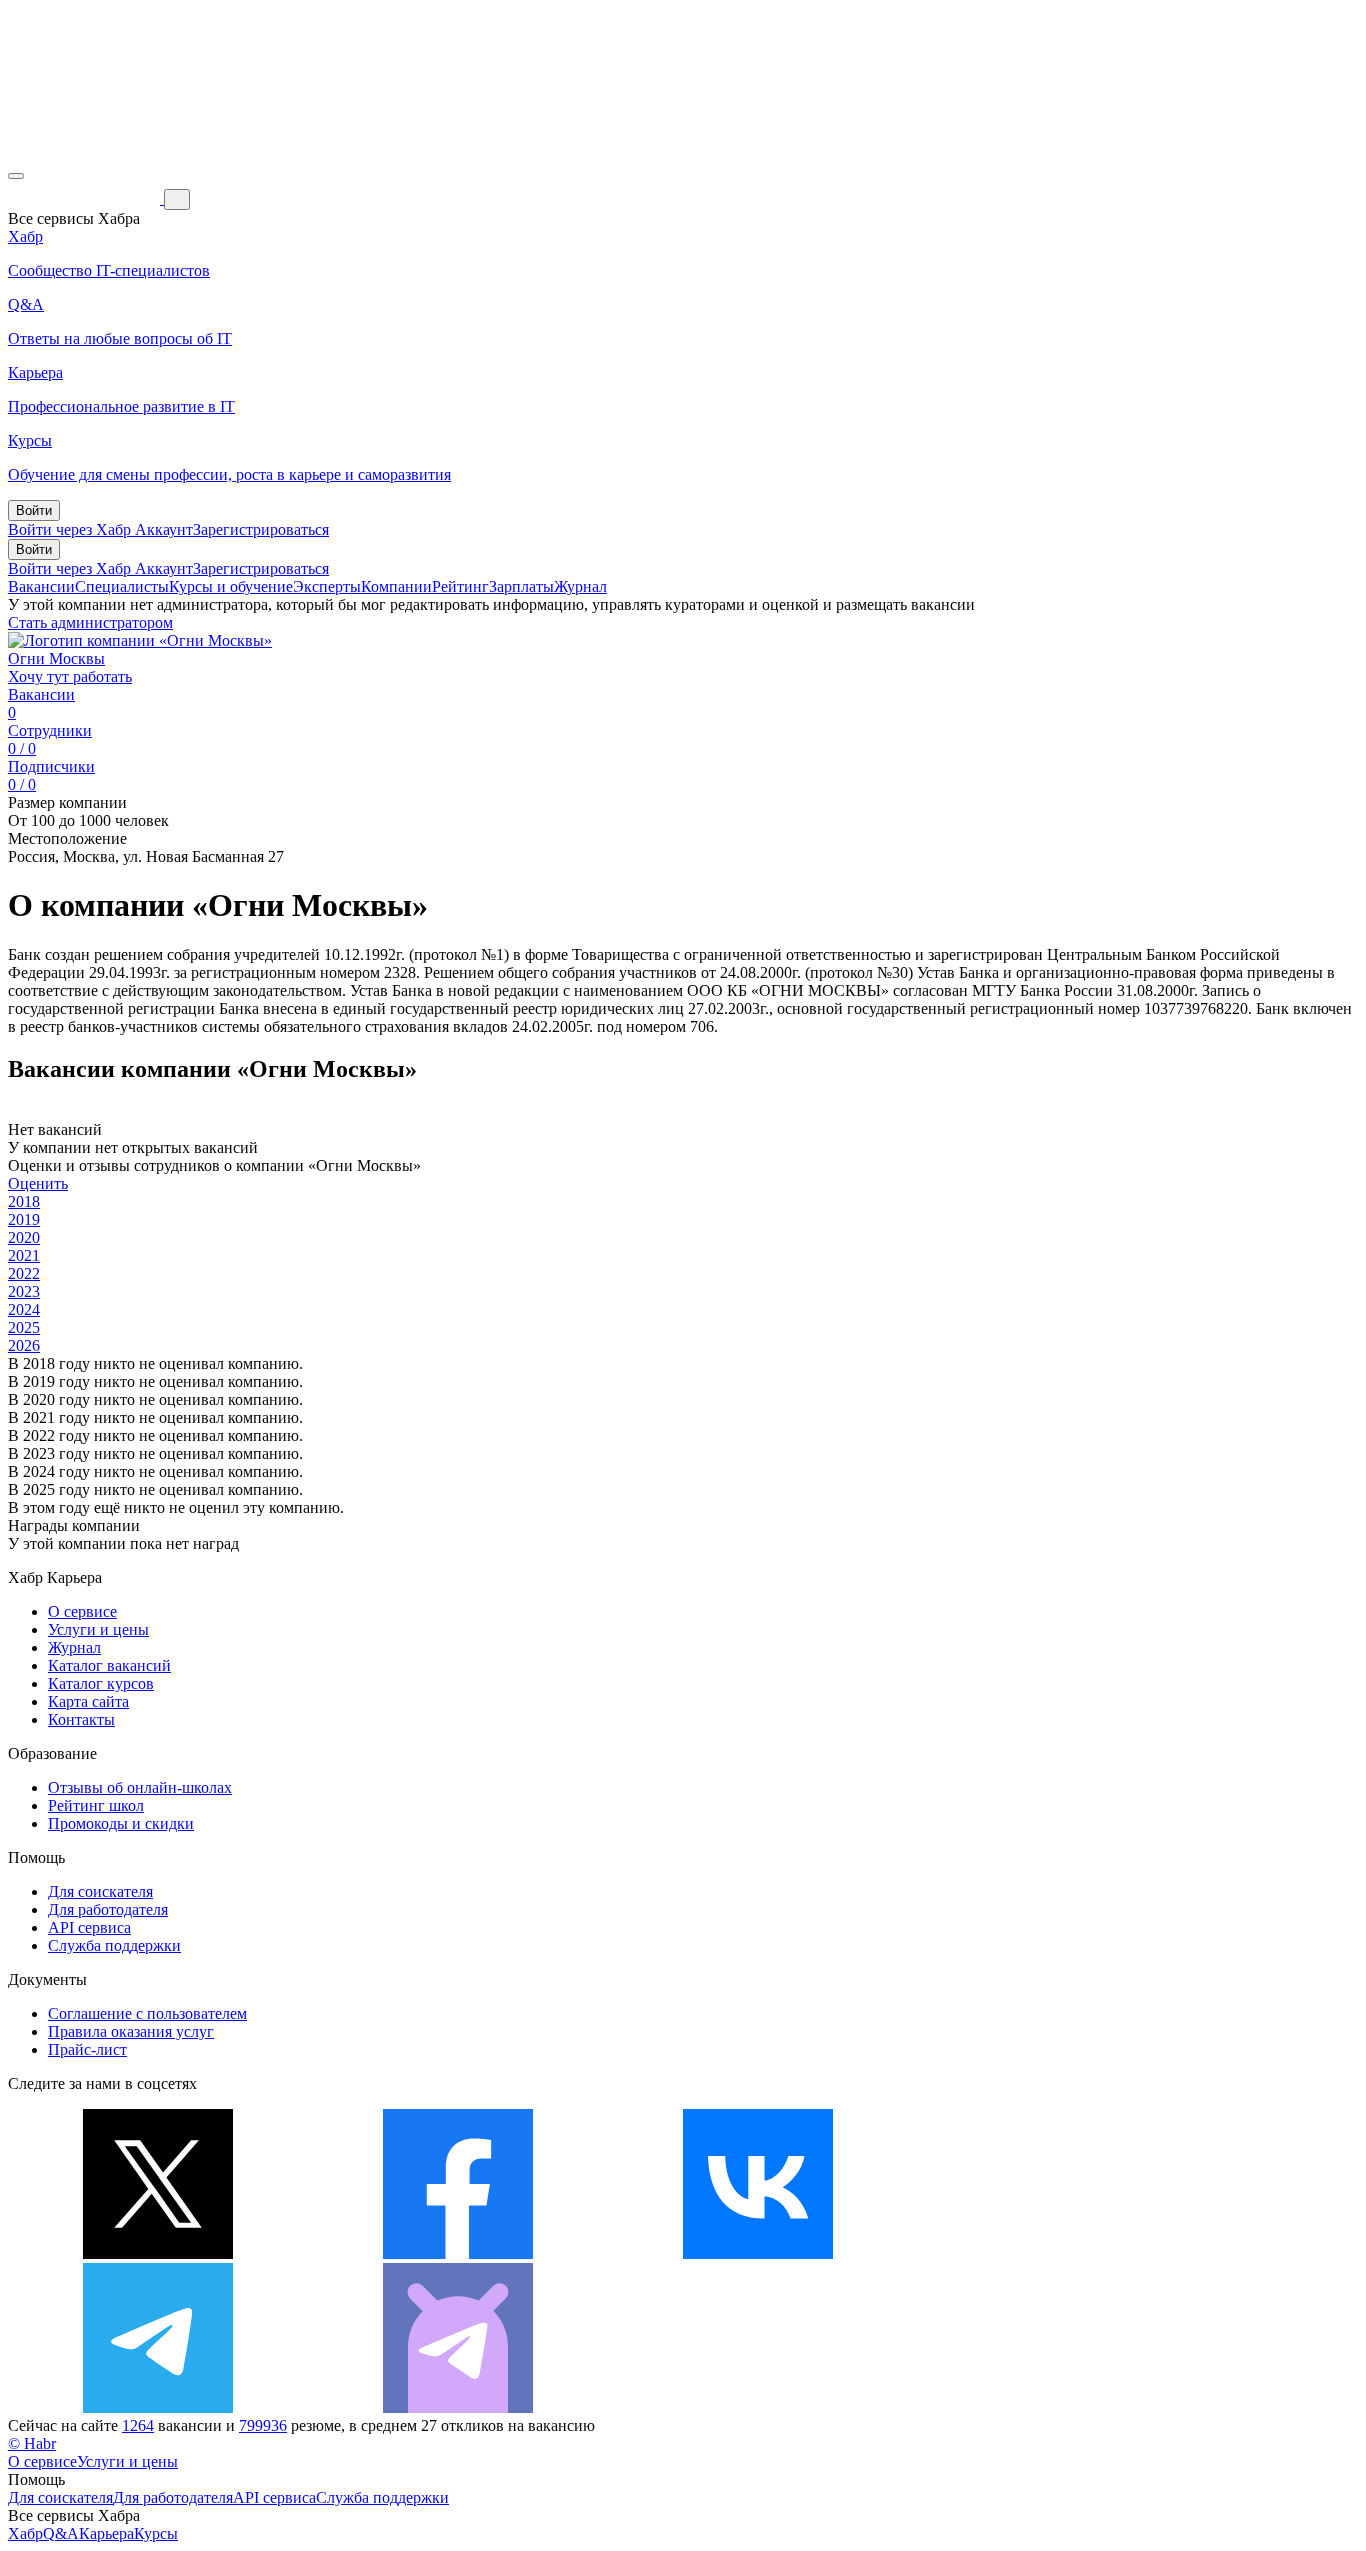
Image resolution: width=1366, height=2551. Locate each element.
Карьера (106, 2533)
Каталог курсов (101, 1683)
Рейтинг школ (96, 1805)
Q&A (61, 2533)
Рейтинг (460, 586)
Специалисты (122, 586)
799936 (263, 2425)
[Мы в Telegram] (158, 2407)
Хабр (25, 2533)
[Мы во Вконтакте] (758, 2253)
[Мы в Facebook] (458, 2253)
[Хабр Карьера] (86, 198)
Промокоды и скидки (121, 1823)
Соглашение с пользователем (147, 2013)
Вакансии (41, 586)
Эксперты (327, 586)
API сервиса (89, 1927)
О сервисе (82, 1611)
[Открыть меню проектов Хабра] (16, 176)
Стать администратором (90, 622)
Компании (396, 586)
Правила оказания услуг (131, 2031)
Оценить (38, 1183)
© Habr (32, 2443)
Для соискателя (100, 1891)
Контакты (81, 1719)
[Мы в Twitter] (158, 2253)
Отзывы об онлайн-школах (140, 1787)
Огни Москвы (56, 658)
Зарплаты (521, 586)
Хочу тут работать (70, 676)
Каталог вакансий (109, 1665)
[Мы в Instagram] (1058, 2253)
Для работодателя (108, 1909)
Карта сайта (88, 1701)
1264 (138, 2425)
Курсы (156, 2533)
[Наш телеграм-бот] (458, 2407)
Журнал (580, 586)
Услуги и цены (98, 1629)
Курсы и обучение (231, 586)
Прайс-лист (87, 2049)
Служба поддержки (114, 1945)
